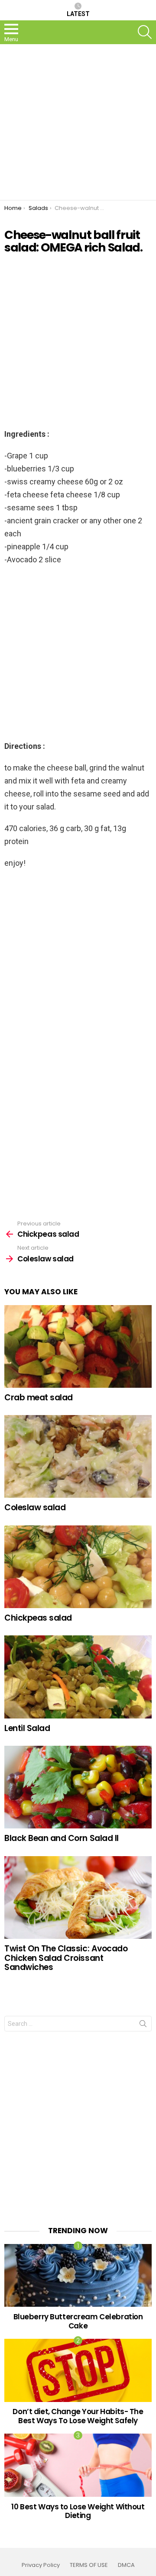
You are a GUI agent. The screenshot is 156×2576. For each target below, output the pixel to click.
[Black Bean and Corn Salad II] (78, 1787)
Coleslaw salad (35, 1507)
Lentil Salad (27, 1728)
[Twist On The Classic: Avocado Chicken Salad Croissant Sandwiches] (78, 1897)
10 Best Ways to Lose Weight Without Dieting (78, 2511)
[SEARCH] (145, 32)
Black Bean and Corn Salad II (62, 1838)
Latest (78, 14)
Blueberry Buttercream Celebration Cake (78, 2321)
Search (143, 2025)
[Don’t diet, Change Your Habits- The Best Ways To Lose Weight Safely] (78, 2370)
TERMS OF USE (89, 2565)
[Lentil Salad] (78, 1677)
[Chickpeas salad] (78, 1567)
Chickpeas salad (38, 1618)
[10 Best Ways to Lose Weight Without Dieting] (78, 2465)
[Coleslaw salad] (78, 1456)
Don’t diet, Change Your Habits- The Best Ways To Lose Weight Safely (78, 2416)
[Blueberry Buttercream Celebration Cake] (78, 2276)
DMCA (126, 2565)
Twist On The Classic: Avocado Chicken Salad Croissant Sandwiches (66, 1958)
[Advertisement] (78, 122)
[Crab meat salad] (78, 1346)
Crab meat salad (39, 1398)
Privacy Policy (41, 2565)
